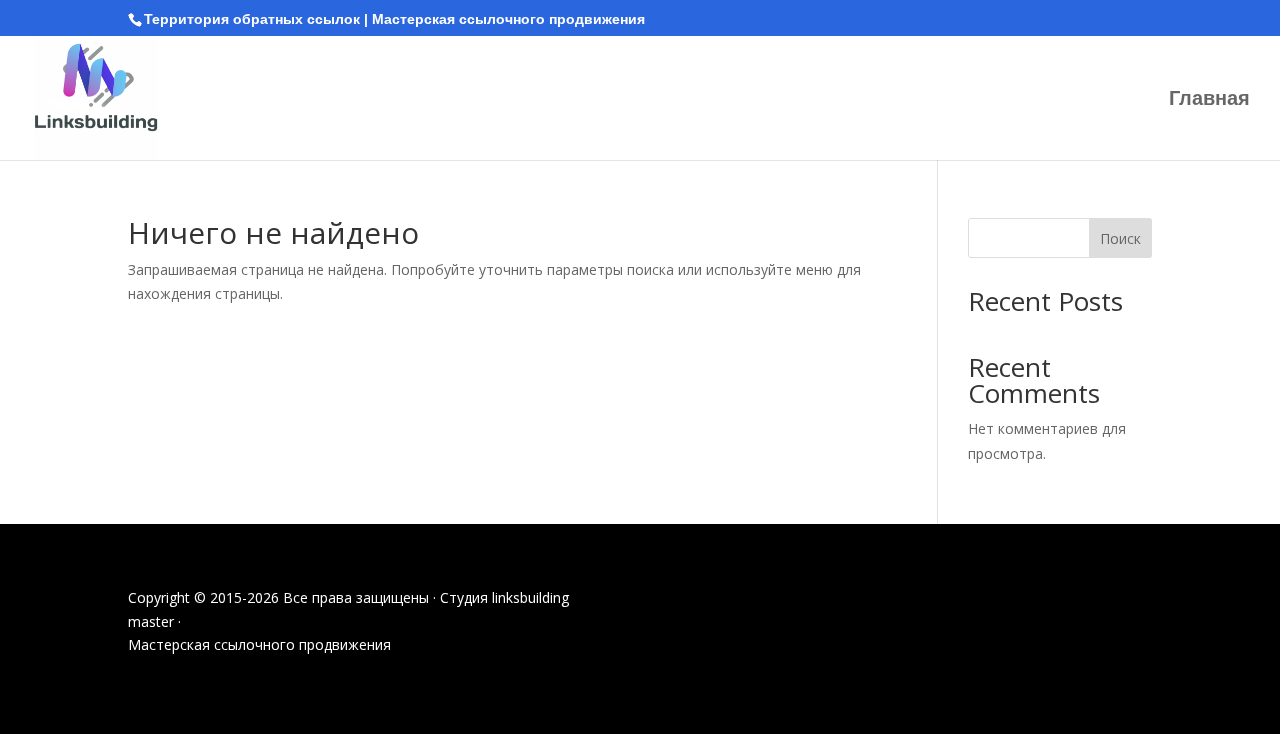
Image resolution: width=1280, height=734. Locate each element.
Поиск (1120, 238)
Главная (1209, 100)
